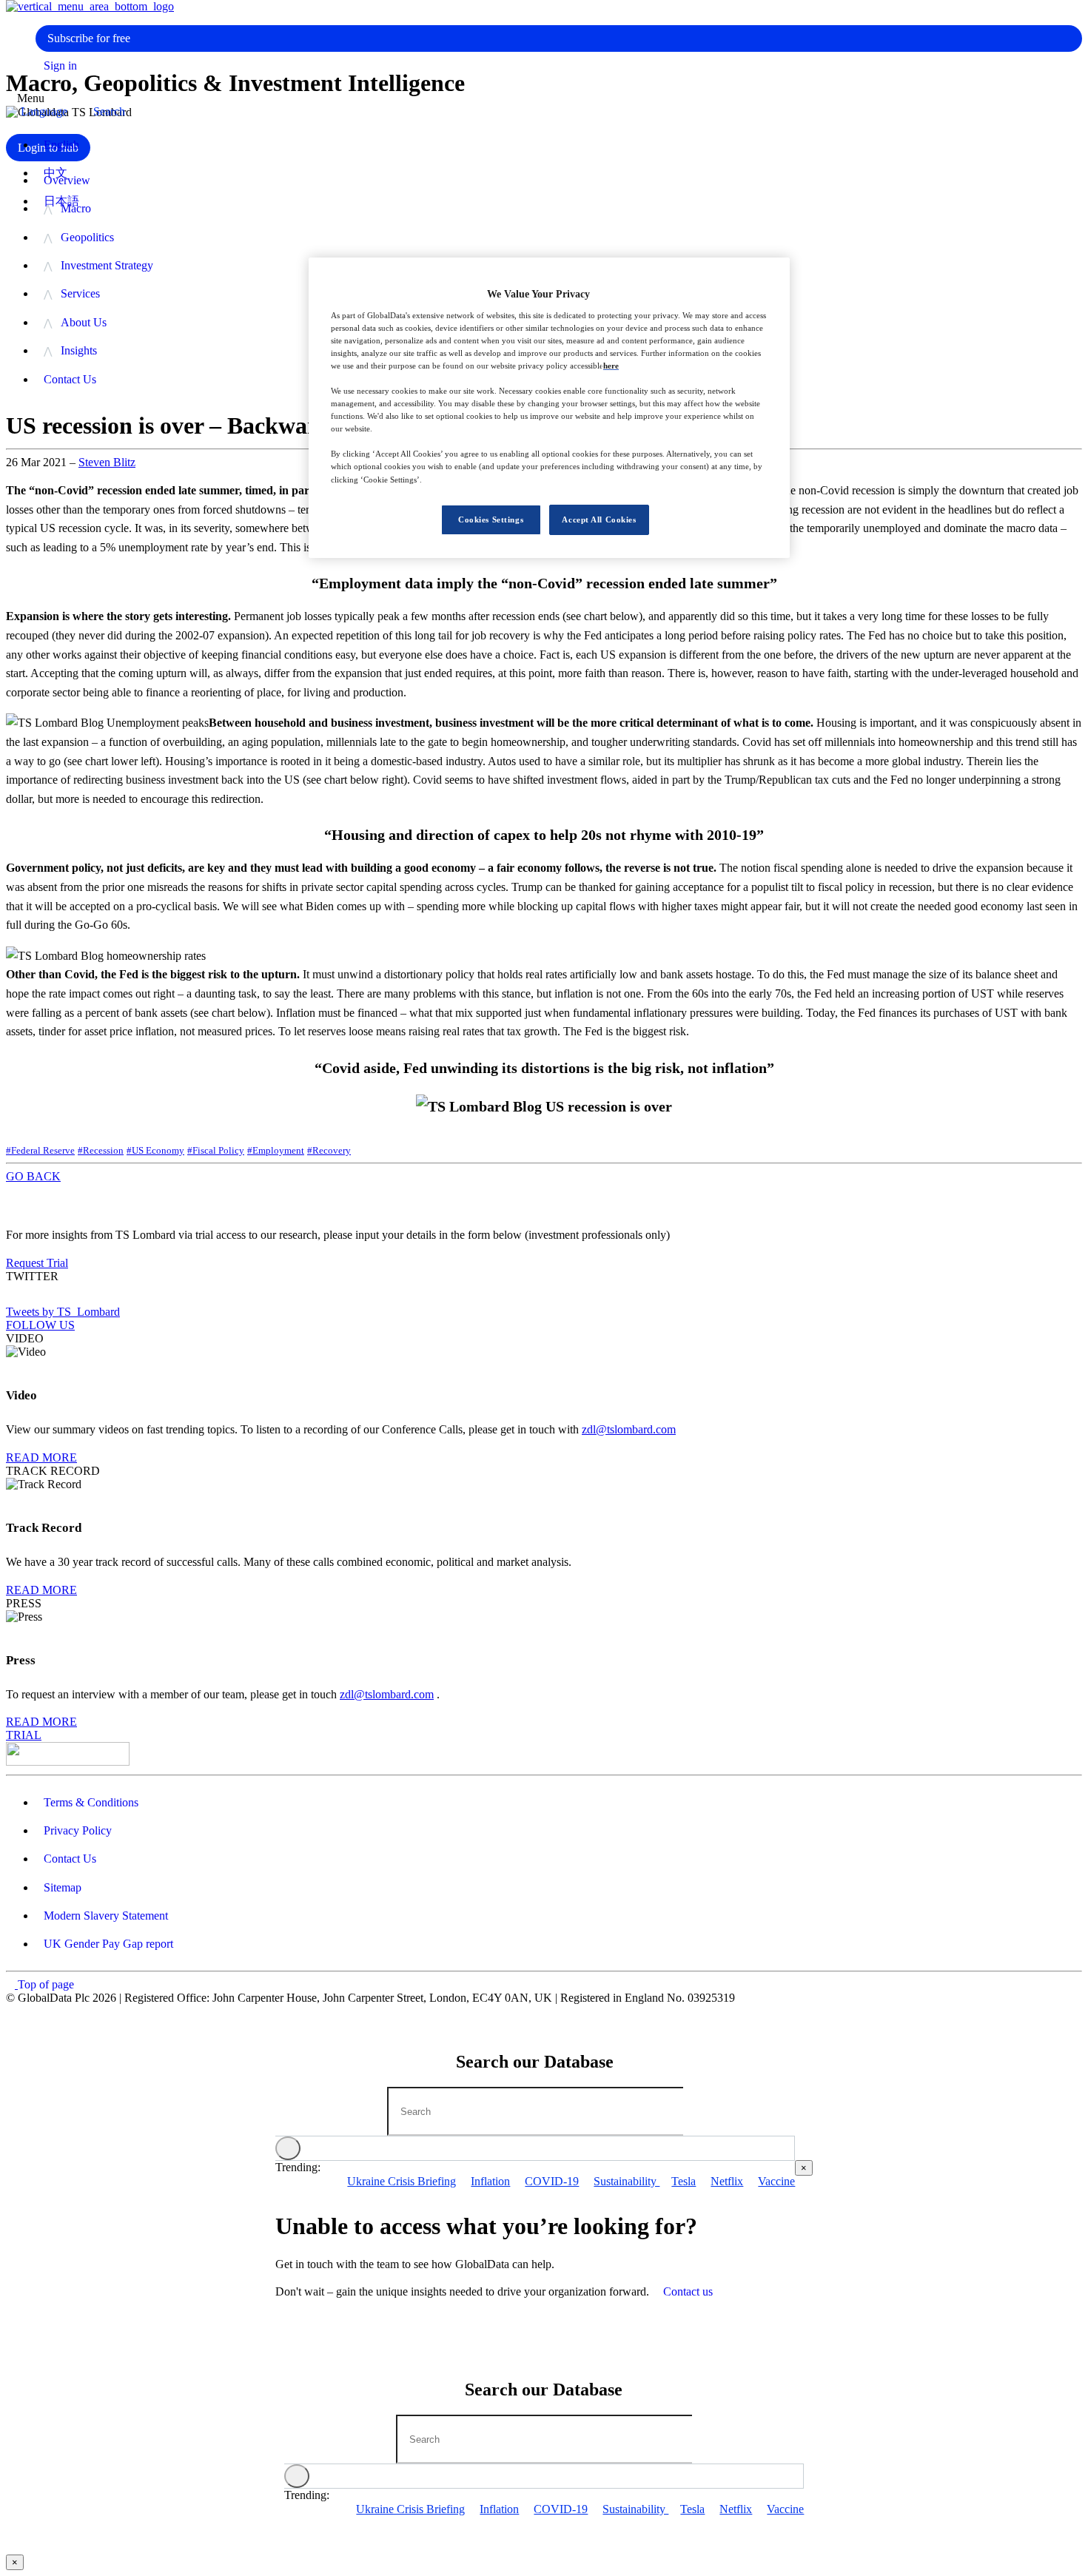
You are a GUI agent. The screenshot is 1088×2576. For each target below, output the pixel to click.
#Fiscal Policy (216, 1150)
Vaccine (776, 2181)
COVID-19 (552, 2181)
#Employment (276, 1150)
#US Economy (155, 1150)
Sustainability (627, 2181)
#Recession (101, 1150)
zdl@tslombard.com (629, 1429)
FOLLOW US (40, 1325)
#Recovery (329, 1150)
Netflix (727, 2181)
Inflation (490, 2181)
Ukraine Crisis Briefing (402, 2181)
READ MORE (41, 1457)
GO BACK (33, 1176)
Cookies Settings (491, 519)
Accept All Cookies (599, 519)
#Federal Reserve (40, 1150)
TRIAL (24, 1735)
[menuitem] (559, 238)
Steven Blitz (107, 462)
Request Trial (37, 1263)
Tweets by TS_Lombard (63, 1312)
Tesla (684, 2181)
